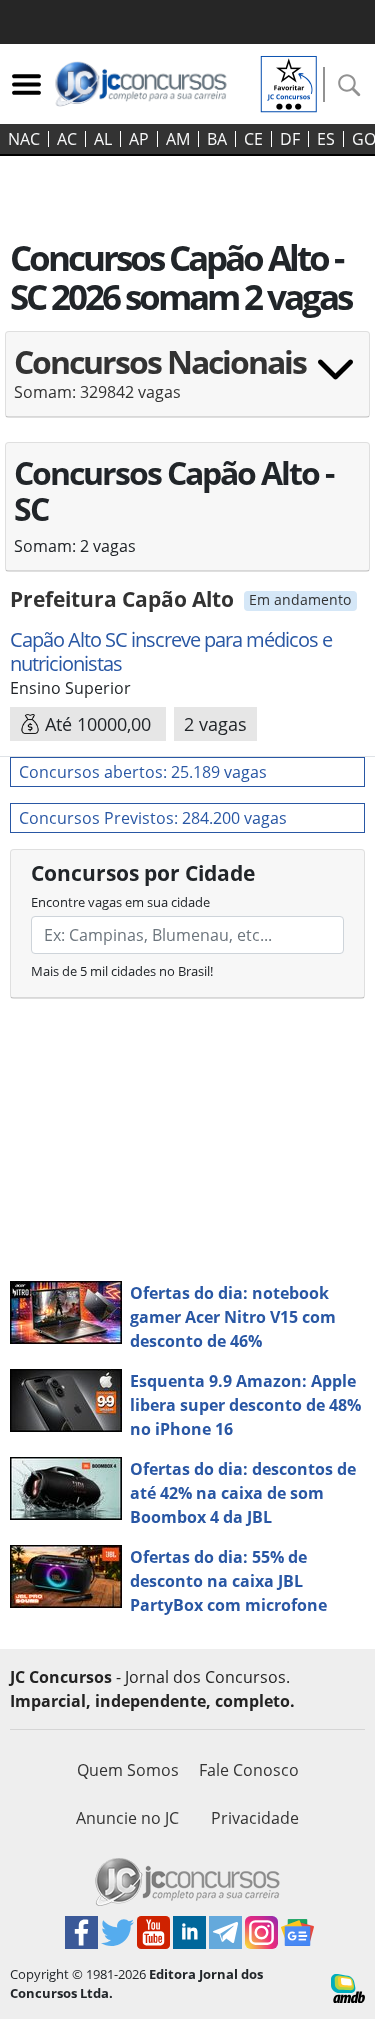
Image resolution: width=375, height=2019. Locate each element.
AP (139, 139)
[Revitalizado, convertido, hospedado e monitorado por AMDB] (348, 1987)
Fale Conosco (249, 1770)
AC (67, 139)
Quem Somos (128, 1770)
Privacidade (255, 1818)
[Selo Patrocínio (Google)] (289, 82)
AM (178, 139)
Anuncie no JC (127, 1818)
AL (103, 139)
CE (253, 139)
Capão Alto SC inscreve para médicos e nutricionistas (171, 651)
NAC (24, 139)
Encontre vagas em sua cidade (120, 902)
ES (326, 139)
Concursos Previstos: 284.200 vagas (153, 818)
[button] (187, 380)
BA (217, 139)
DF (290, 139)
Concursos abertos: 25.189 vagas (143, 772)
